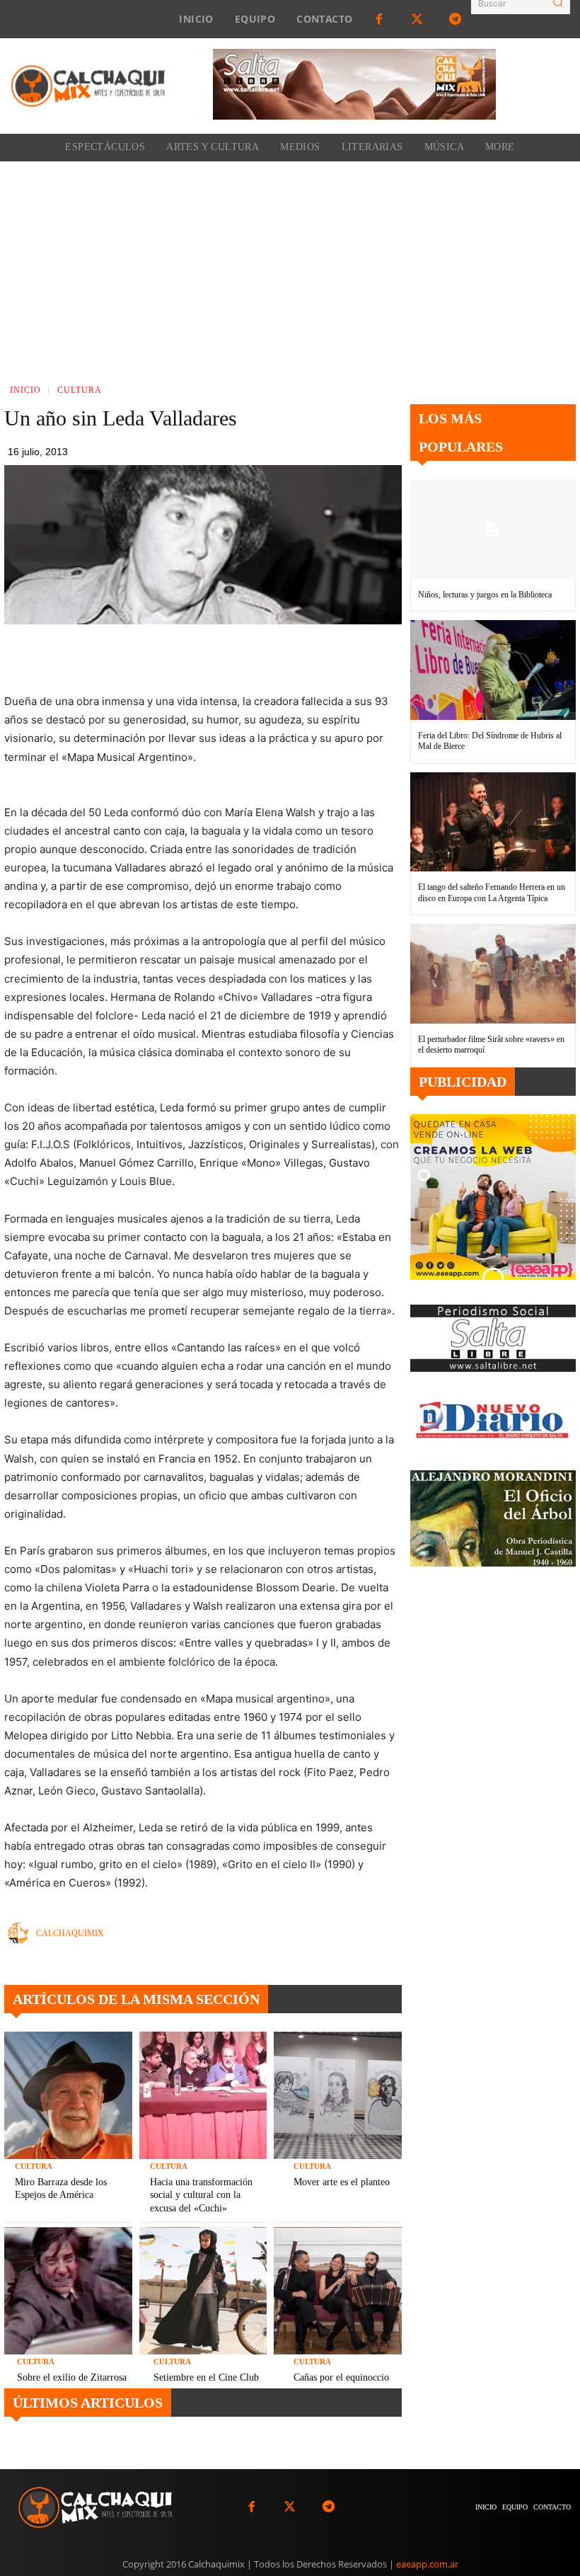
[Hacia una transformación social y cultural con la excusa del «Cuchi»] (203, 2096)
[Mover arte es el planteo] (338, 2096)
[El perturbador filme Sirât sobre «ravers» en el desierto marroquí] (493, 973)
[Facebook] (378, 19)
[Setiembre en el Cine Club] (203, 2291)
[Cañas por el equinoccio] (338, 2291)
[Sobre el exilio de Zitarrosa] (68, 2291)
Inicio (25, 390)
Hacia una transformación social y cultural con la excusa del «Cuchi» (201, 2195)
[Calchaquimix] (22, 1933)
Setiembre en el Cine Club (206, 2377)
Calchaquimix (70, 1933)
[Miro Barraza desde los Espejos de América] (68, 2096)
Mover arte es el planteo (342, 2182)
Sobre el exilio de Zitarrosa (72, 2377)
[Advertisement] (290, 268)
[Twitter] (417, 19)
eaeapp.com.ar (427, 2564)
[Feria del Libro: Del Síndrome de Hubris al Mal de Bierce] (493, 670)
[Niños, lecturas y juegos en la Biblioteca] (493, 529)
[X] (229, 657)
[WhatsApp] (262, 657)
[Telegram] (456, 19)
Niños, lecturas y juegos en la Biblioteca (485, 595)
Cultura (80, 390)
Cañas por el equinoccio (341, 2377)
